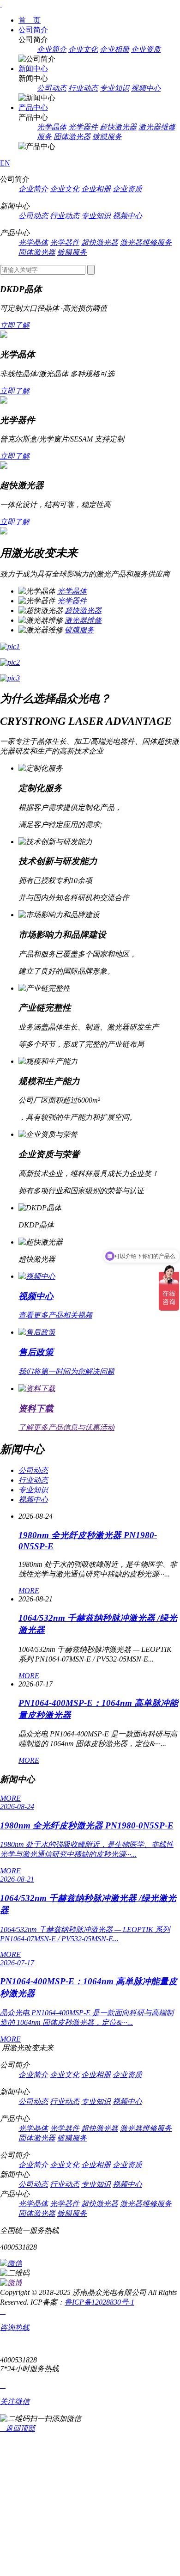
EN (5, 163)
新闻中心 (33, 69)
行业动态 (83, 88)
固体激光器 (72, 137)
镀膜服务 (107, 137)
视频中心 (146, 88)
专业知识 (114, 88)
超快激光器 (118, 127)
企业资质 (146, 49)
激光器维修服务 (146, 242)
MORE (29, 1591)
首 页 (30, 20)
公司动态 (52, 88)
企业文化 (83, 49)
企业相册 (114, 49)
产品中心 (33, 107)
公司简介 (33, 30)
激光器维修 (83, 620)
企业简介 (52, 49)
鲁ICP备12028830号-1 (99, 2302)
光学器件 (83, 127)
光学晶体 (52, 127)
